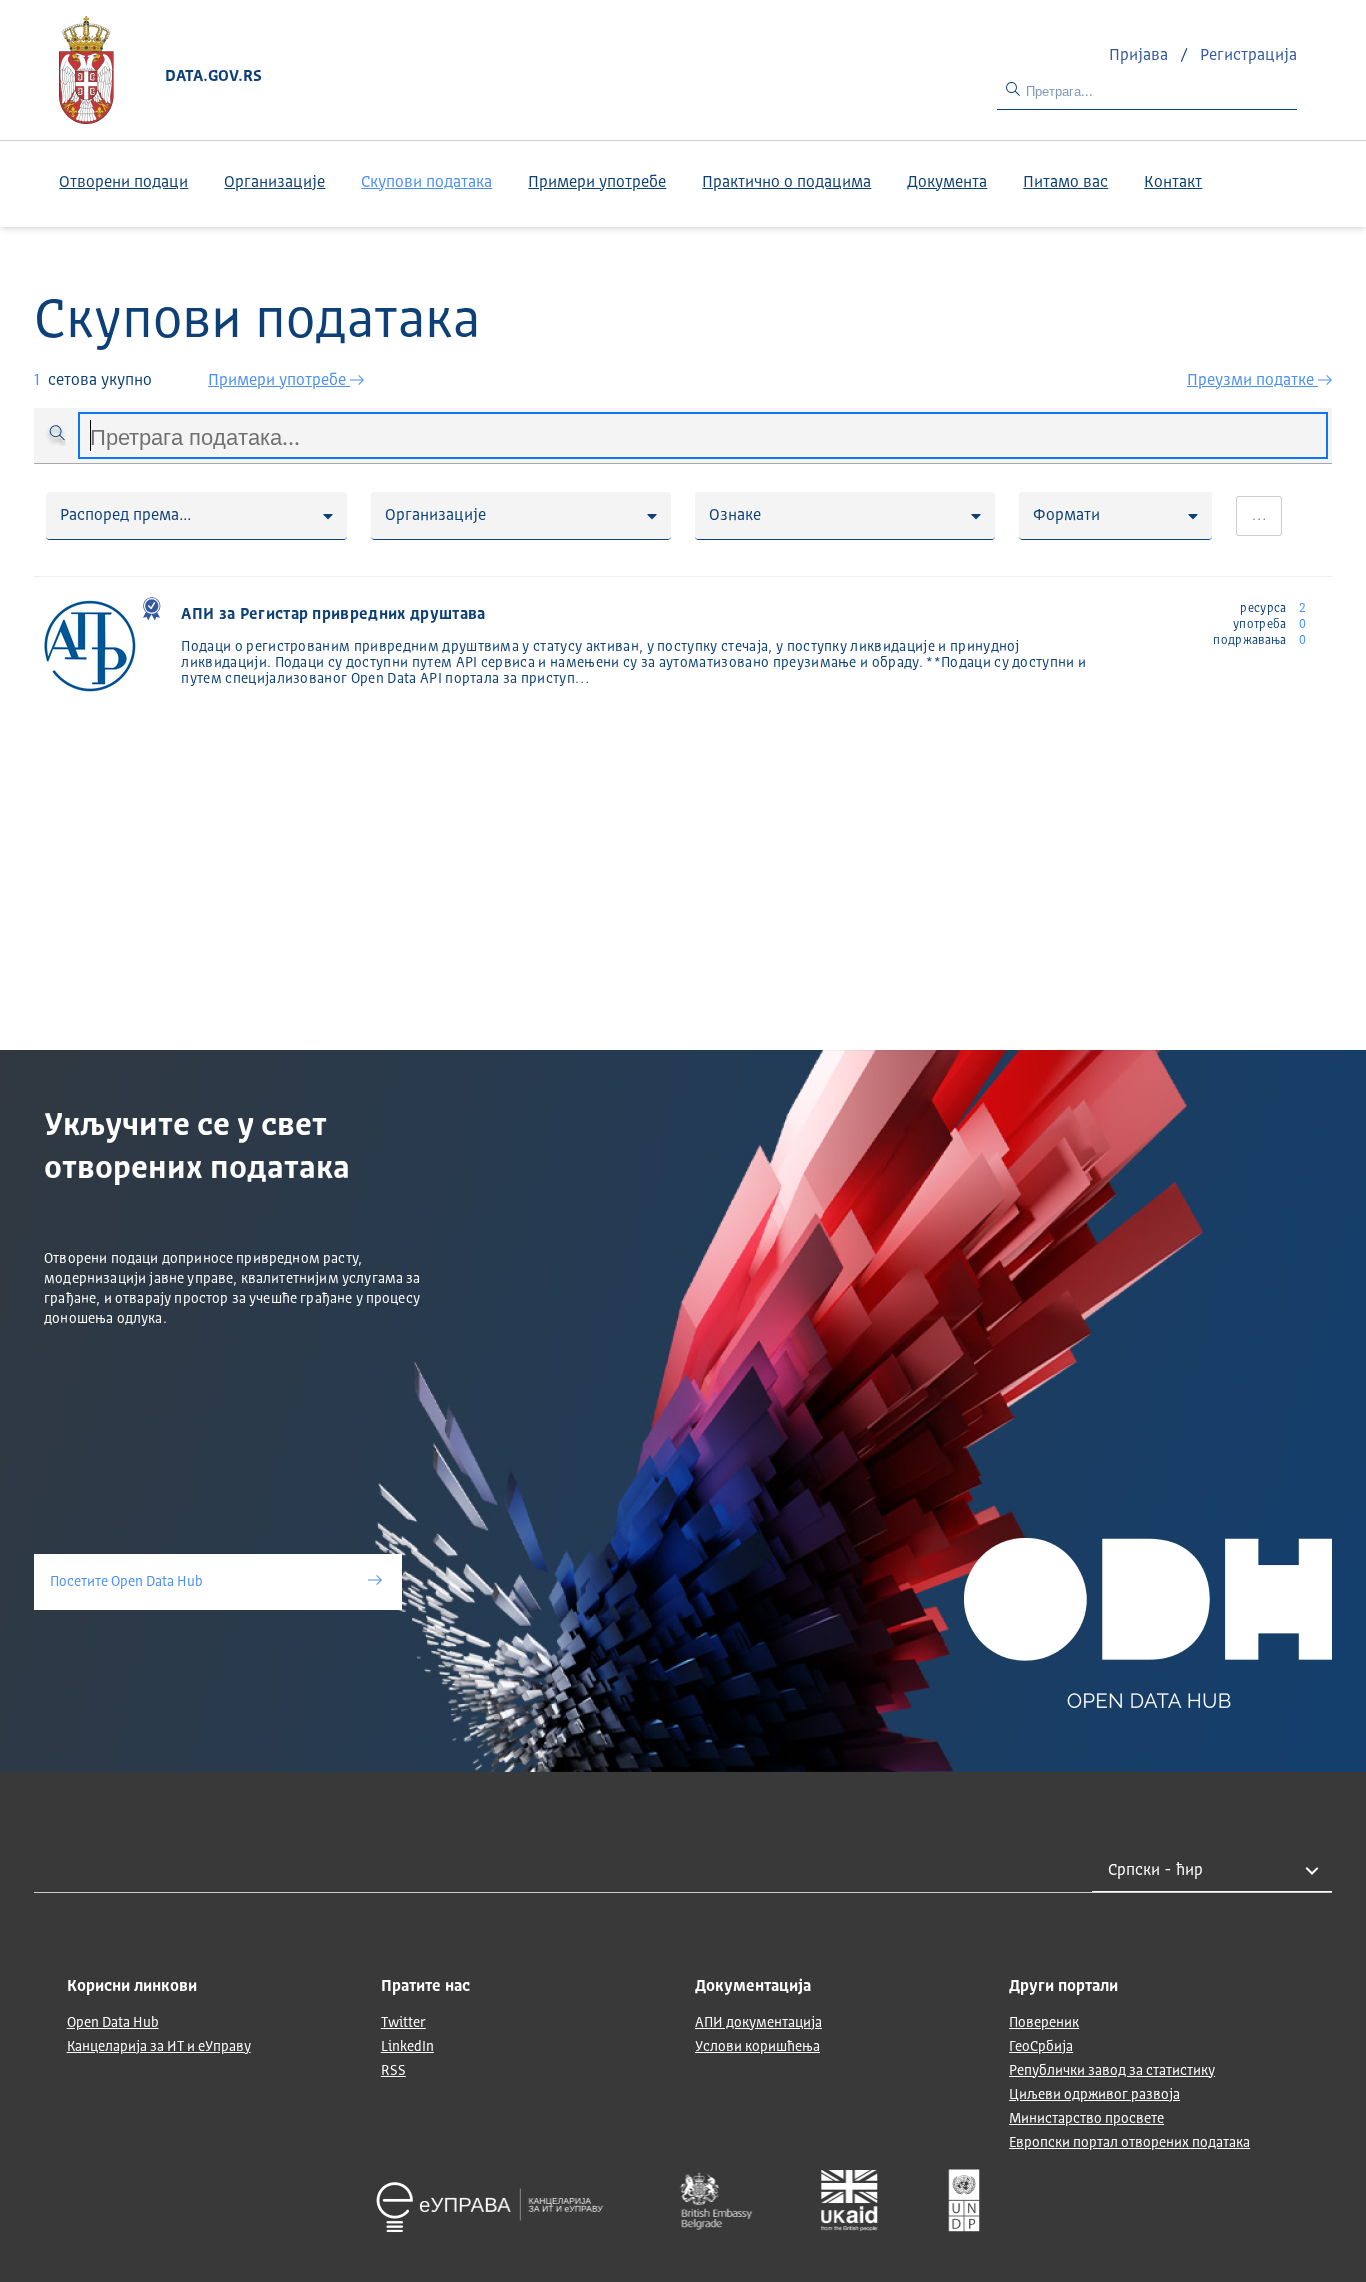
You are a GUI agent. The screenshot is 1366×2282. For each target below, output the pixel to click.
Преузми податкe (1252, 381)
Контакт (1173, 183)
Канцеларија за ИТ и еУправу (159, 2047)
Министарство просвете (1086, 2119)
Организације (274, 183)
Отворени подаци (123, 183)
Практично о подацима (786, 183)
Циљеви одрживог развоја (1094, 2095)
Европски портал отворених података (1129, 2143)
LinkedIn (407, 2047)
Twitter (403, 2023)
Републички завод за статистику (1112, 2071)
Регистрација (1248, 56)
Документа (947, 183)
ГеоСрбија (1041, 2047)
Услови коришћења (757, 2047)
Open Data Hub (113, 2023)
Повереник (1044, 2023)
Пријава (1140, 56)
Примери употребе (597, 183)
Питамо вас (1065, 183)
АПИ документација (758, 2023)
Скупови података (426, 183)
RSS (393, 2071)
